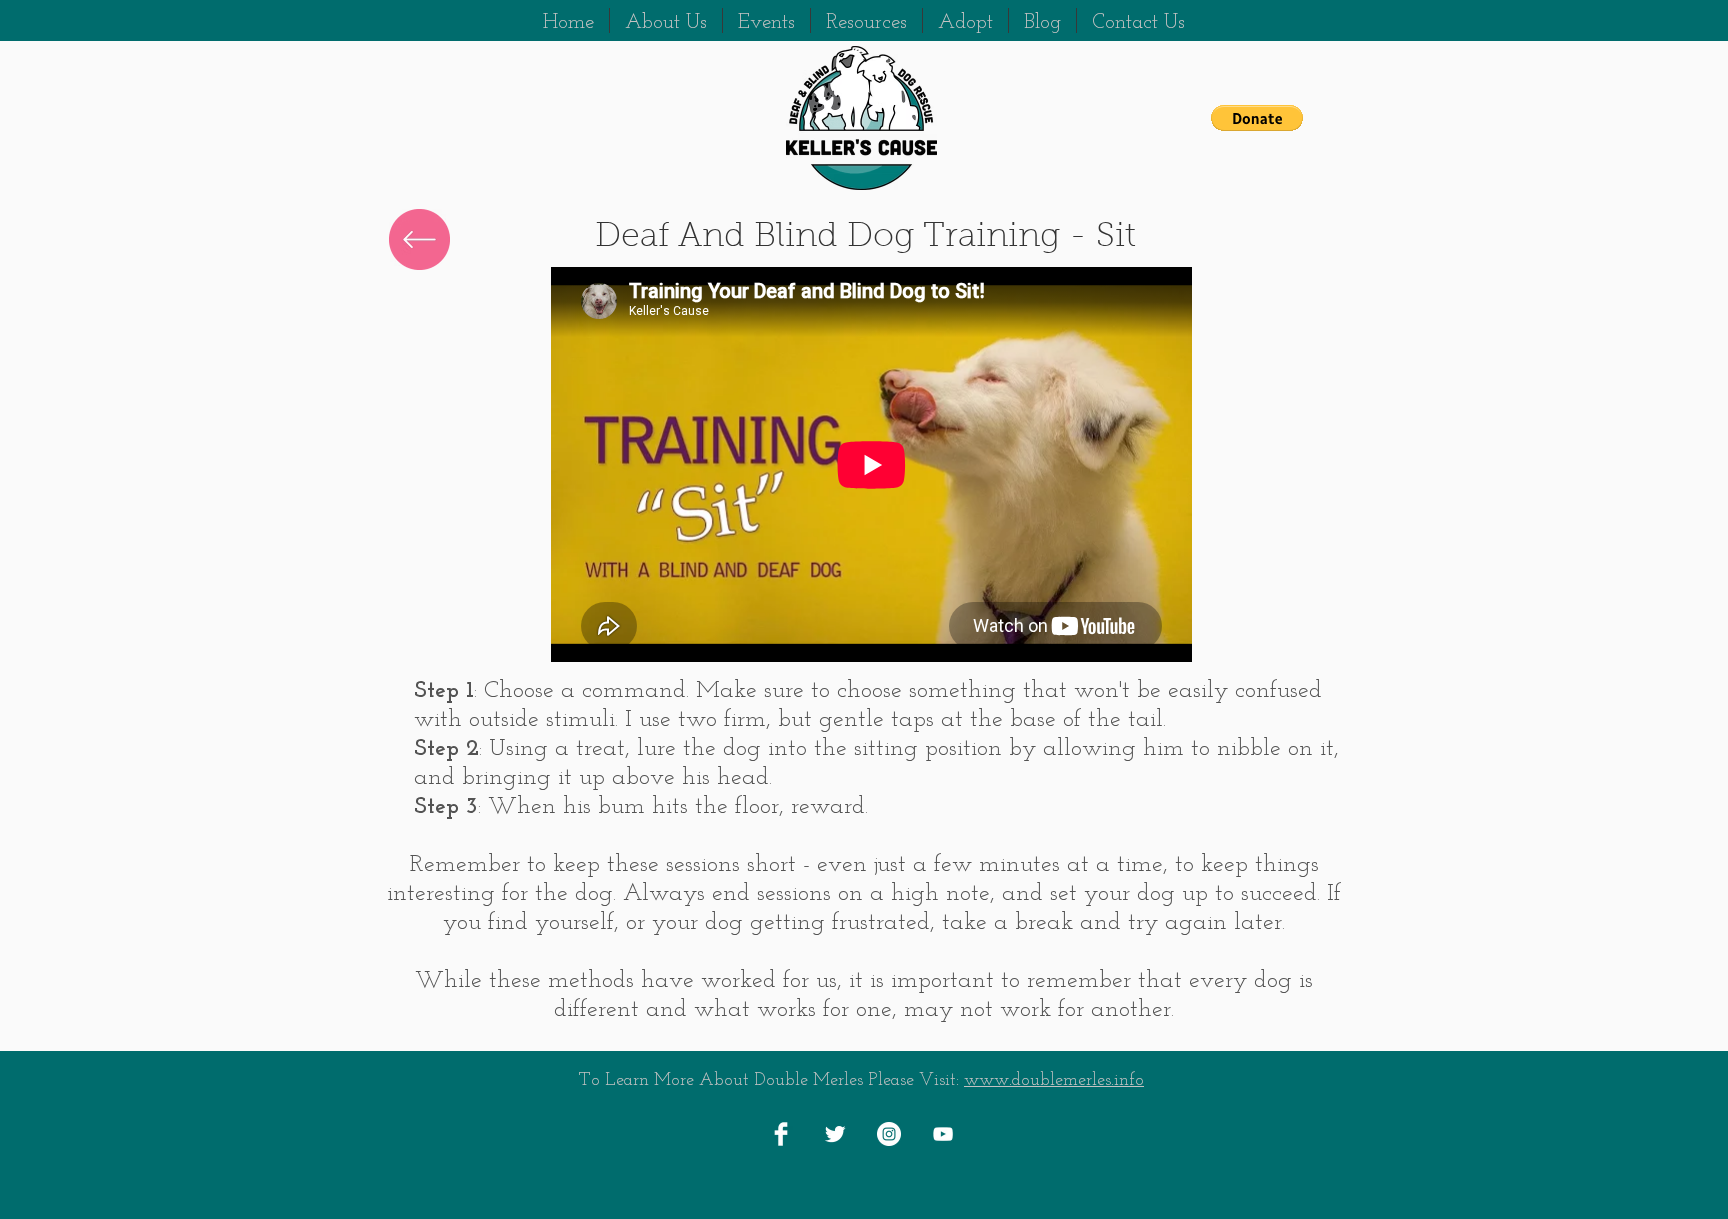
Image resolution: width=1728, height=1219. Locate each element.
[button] (1257, 118)
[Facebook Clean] (781, 1134)
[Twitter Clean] (835, 1134)
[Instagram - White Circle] (889, 1134)
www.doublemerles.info (1054, 1081)
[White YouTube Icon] (943, 1134)
